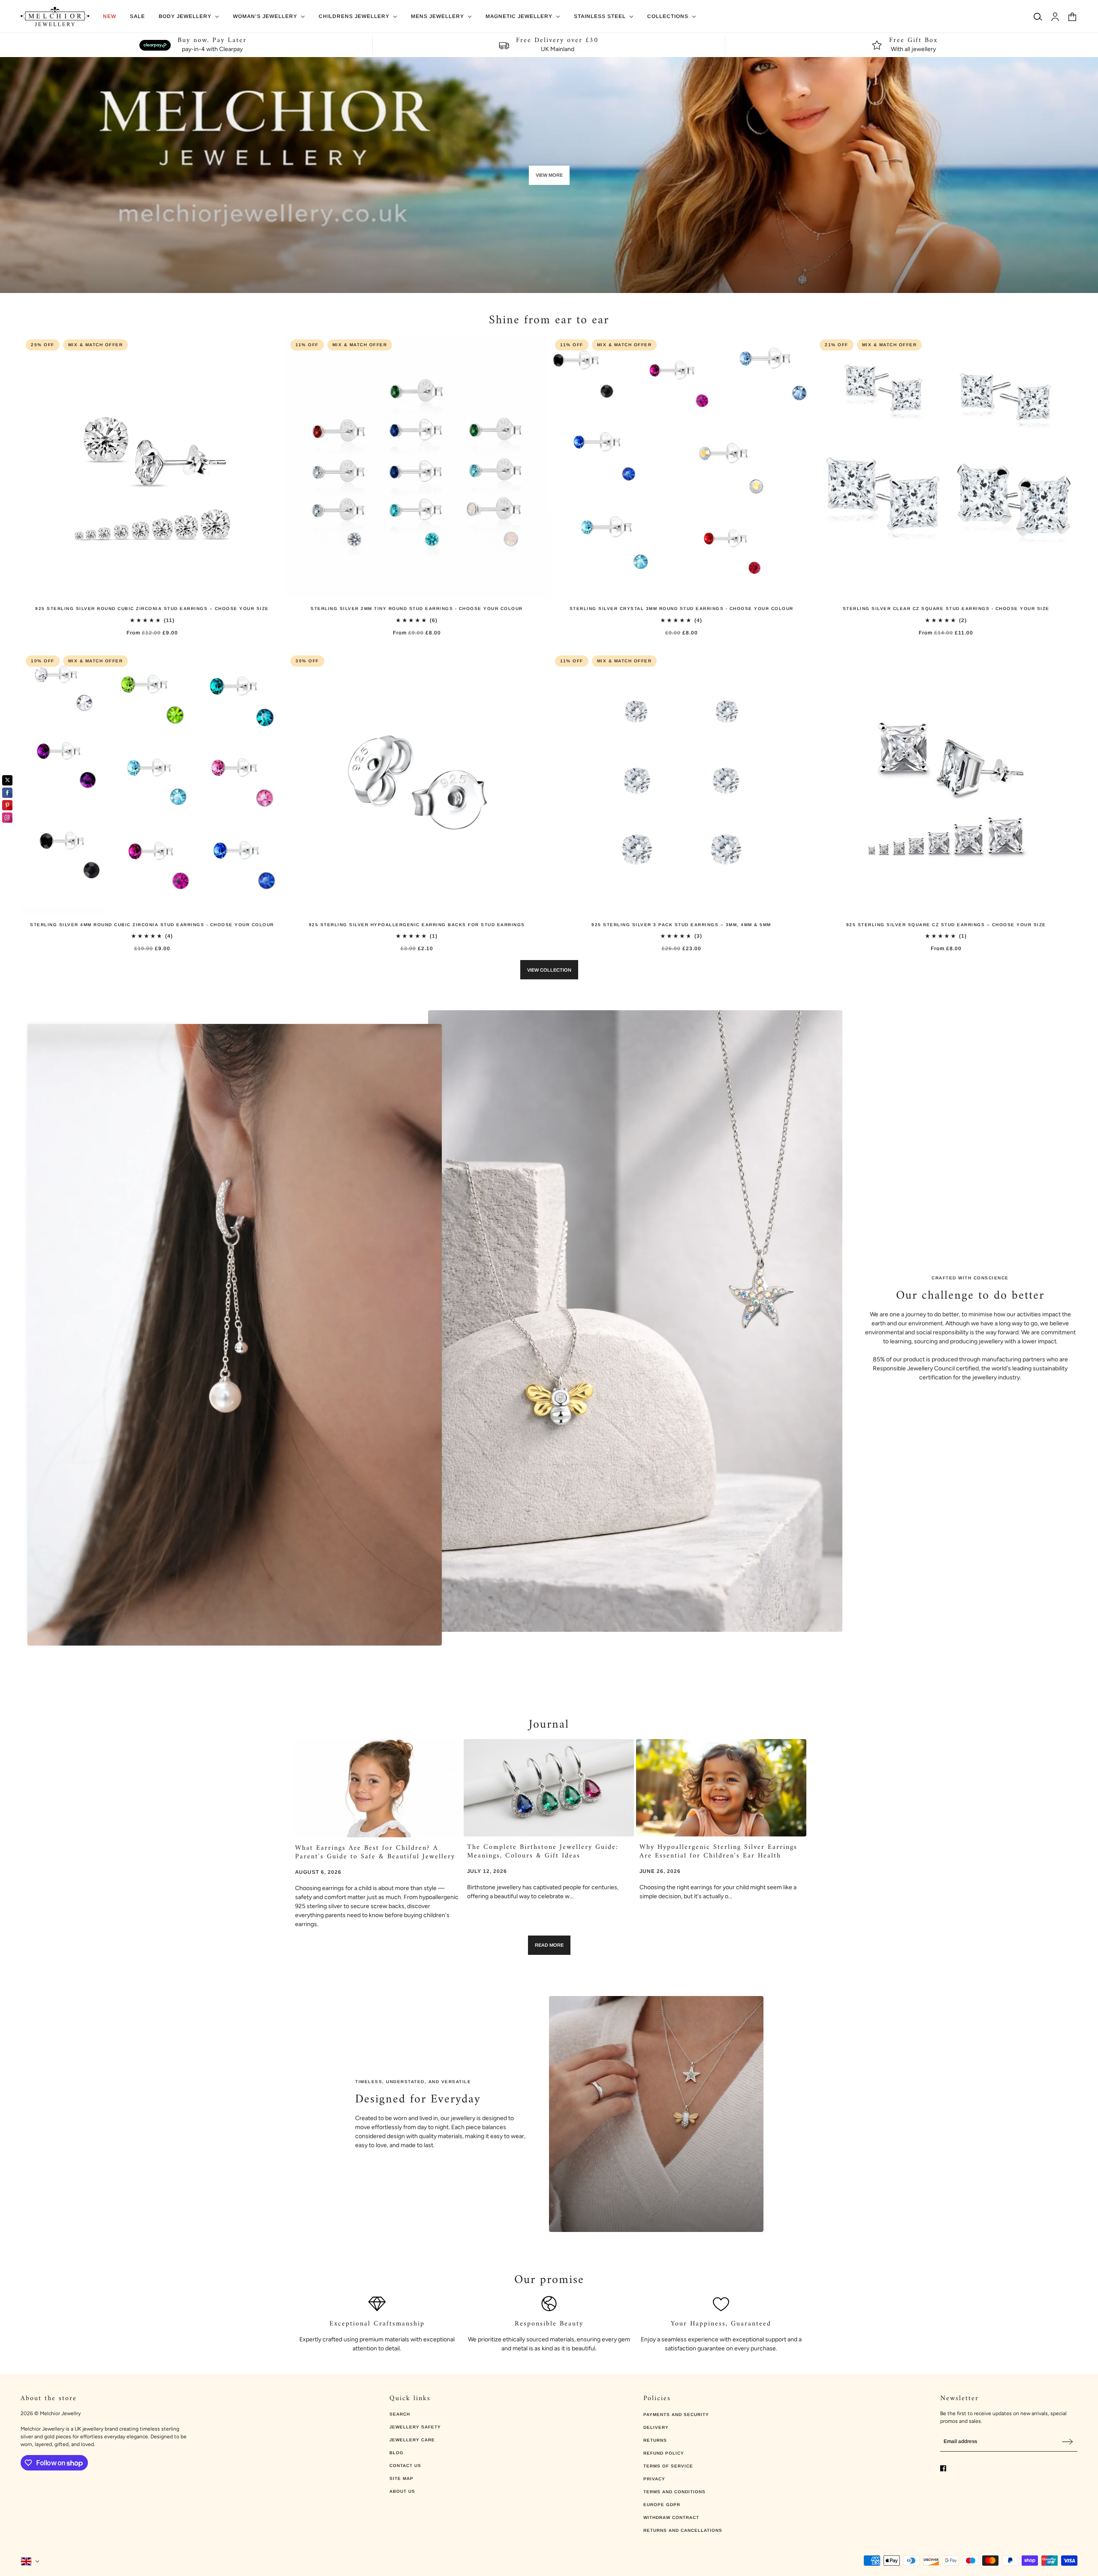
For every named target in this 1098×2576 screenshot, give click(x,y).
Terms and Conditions (674, 2492)
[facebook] (943, 2468)
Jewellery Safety (415, 2427)
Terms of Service (668, 2466)
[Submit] (1068, 2442)
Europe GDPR (662, 2505)
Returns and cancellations (683, 2530)
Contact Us (405, 2466)
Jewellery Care (412, 2440)
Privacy (654, 2479)
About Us (402, 2491)
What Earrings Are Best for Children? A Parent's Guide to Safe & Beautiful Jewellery (375, 1852)
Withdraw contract (671, 2517)
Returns (655, 2440)
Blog (397, 2453)
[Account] (1055, 17)
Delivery (656, 2427)
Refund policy (664, 2453)
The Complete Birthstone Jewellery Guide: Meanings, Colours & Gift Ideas (543, 1851)
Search (400, 2414)
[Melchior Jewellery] (55, 17)
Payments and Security (676, 2414)
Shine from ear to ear (549, 321)
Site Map (401, 2478)
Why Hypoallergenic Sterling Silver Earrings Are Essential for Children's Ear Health (718, 1851)
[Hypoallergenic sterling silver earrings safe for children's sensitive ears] (721, 1788)
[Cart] (1072, 17)
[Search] (1038, 17)
